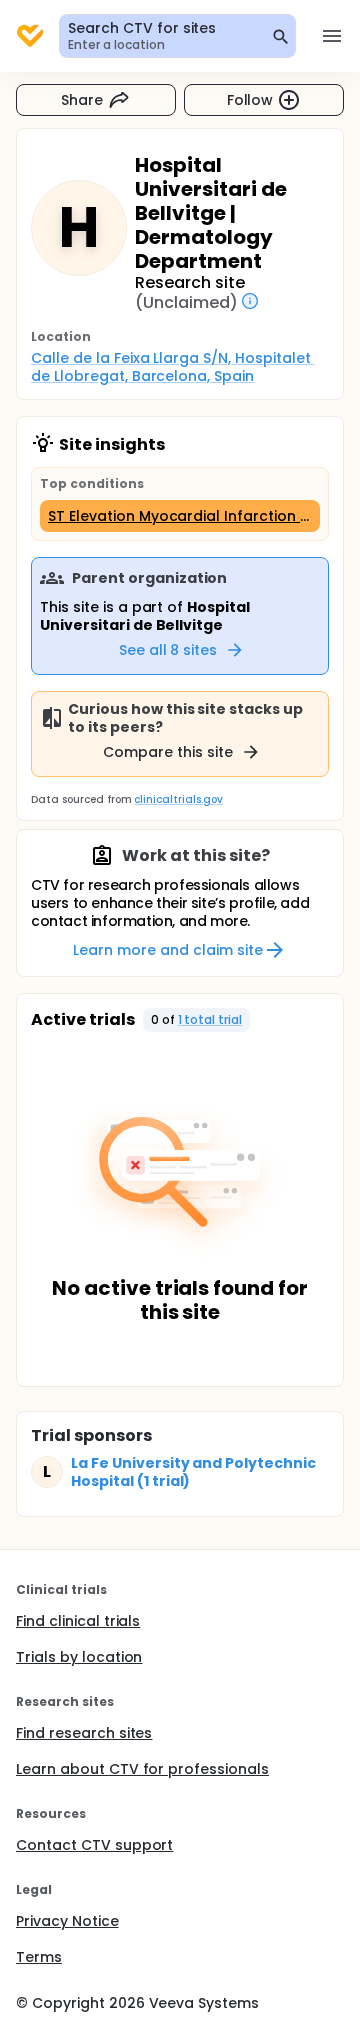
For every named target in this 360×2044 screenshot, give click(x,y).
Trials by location (79, 1657)
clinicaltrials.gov (178, 799)
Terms (39, 1957)
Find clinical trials (78, 1621)
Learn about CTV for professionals (142, 1769)
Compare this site (168, 752)
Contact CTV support (94, 1845)
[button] (197, 1020)
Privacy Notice (67, 1921)
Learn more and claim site (167, 950)
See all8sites (168, 650)
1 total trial (210, 1019)
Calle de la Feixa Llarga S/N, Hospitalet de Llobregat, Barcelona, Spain (173, 367)
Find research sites (84, 1733)
